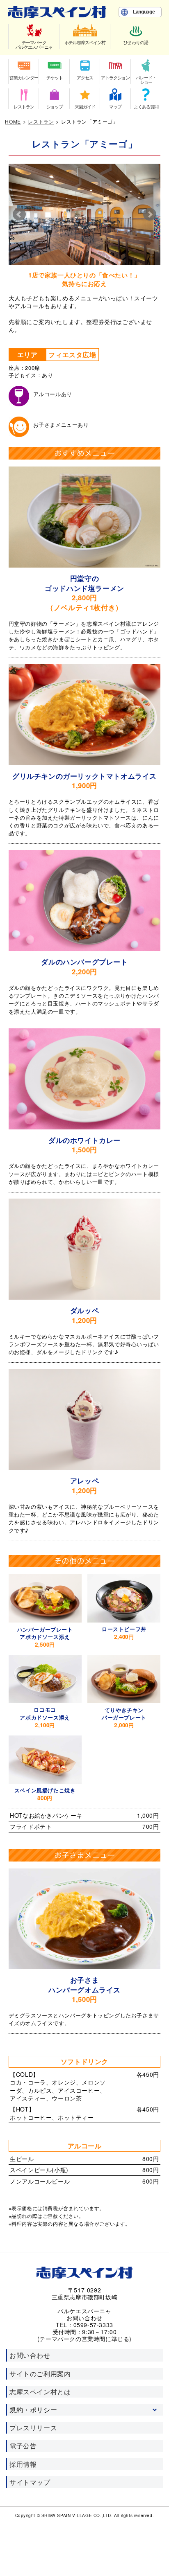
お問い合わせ (30, 2355)
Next (150, 214)
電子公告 (23, 2446)
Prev (19, 214)
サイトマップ (30, 2482)
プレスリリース (33, 2428)
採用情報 (23, 2464)
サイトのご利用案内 (40, 2374)
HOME (13, 121)
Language (144, 12)
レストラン (41, 121)
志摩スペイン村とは (40, 2392)
